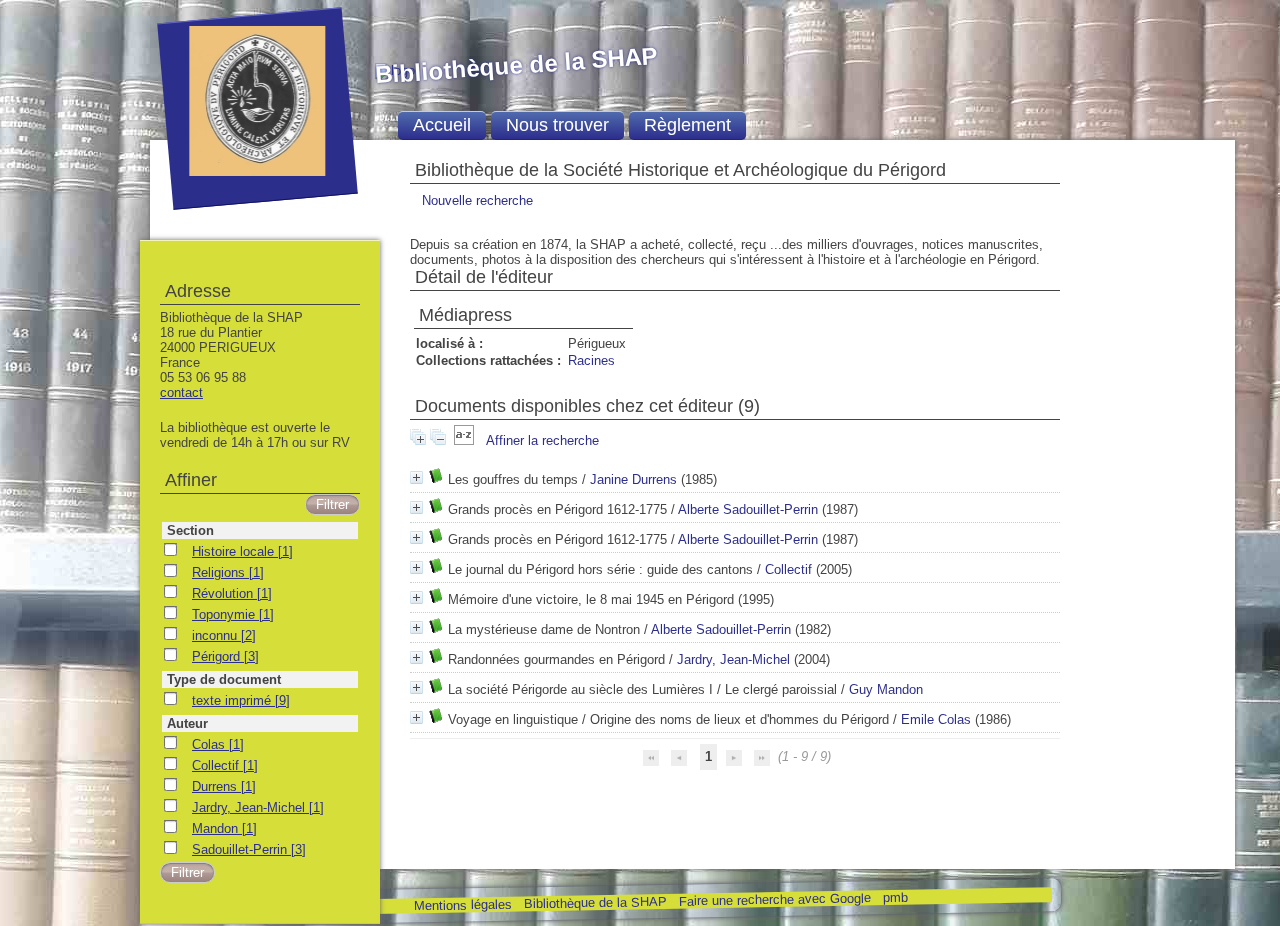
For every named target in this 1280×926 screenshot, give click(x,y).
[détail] (416, 477)
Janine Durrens (633, 479)
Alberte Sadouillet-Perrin (748, 509)
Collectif (788, 569)
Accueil (442, 125)
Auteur (187, 723)
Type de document (224, 679)
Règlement (687, 125)
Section (190, 530)
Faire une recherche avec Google (774, 899)
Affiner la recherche (542, 440)
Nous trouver (557, 125)
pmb (894, 897)
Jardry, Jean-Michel (733, 659)
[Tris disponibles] (466, 440)
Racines (591, 360)
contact (181, 392)
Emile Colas (936, 719)
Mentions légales (462, 905)
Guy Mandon (886, 689)
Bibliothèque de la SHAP (594, 902)
